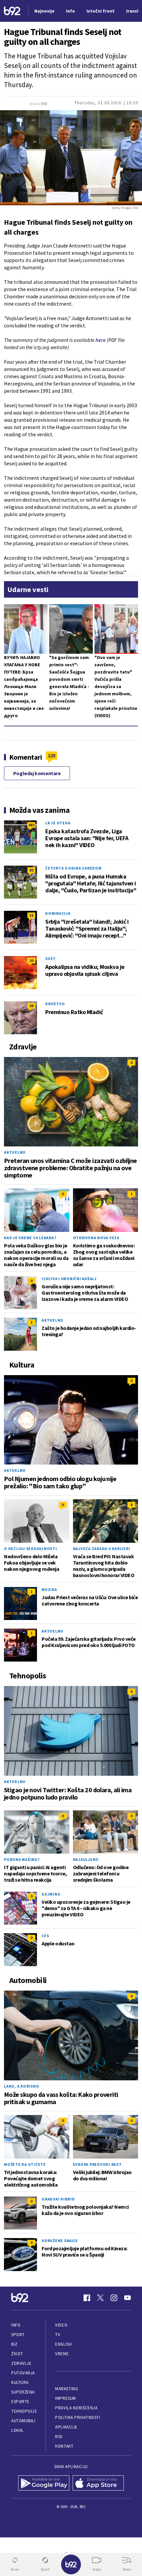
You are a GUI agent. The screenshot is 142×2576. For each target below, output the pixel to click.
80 (31, 870)
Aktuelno (15, 1152)
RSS (59, 2437)
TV (58, 2335)
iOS (45, 1936)
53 (31, 915)
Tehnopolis (24, 2411)
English (63, 2344)
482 (31, 825)
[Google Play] (44, 2483)
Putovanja (23, 2373)
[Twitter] (100, 2298)
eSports (20, 2402)
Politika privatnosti (78, 2417)
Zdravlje (21, 2363)
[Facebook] (87, 2298)
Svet (51, 958)
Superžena (23, 2392)
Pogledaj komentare (37, 773)
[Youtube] (127, 2298)
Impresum (65, 2398)
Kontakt (64, 2446)
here (101, 340)
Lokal (18, 2430)
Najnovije (44, 11)
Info (16, 2325)
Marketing (67, 2389)
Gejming (51, 1894)
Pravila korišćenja (76, 2408)
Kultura (20, 2382)
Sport (18, 2335)
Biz (15, 2344)
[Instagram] (114, 2298)
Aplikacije (66, 2427)
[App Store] (98, 2483)
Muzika (49, 1589)
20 (31, 960)
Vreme (62, 2354)
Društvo (55, 1004)
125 (52, 755)
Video (61, 2325)
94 (31, 1006)
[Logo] (12, 11)
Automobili (23, 2421)
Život (17, 2354)
